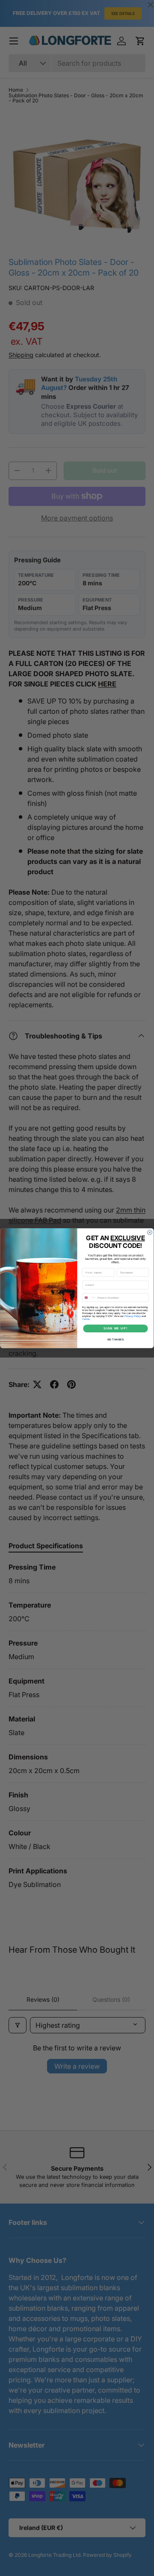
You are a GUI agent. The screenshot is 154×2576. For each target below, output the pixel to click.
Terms (86, 1319)
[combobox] (89, 1297)
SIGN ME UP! (115, 1328)
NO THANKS (115, 1339)
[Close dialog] (150, 1232)
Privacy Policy (133, 1316)
